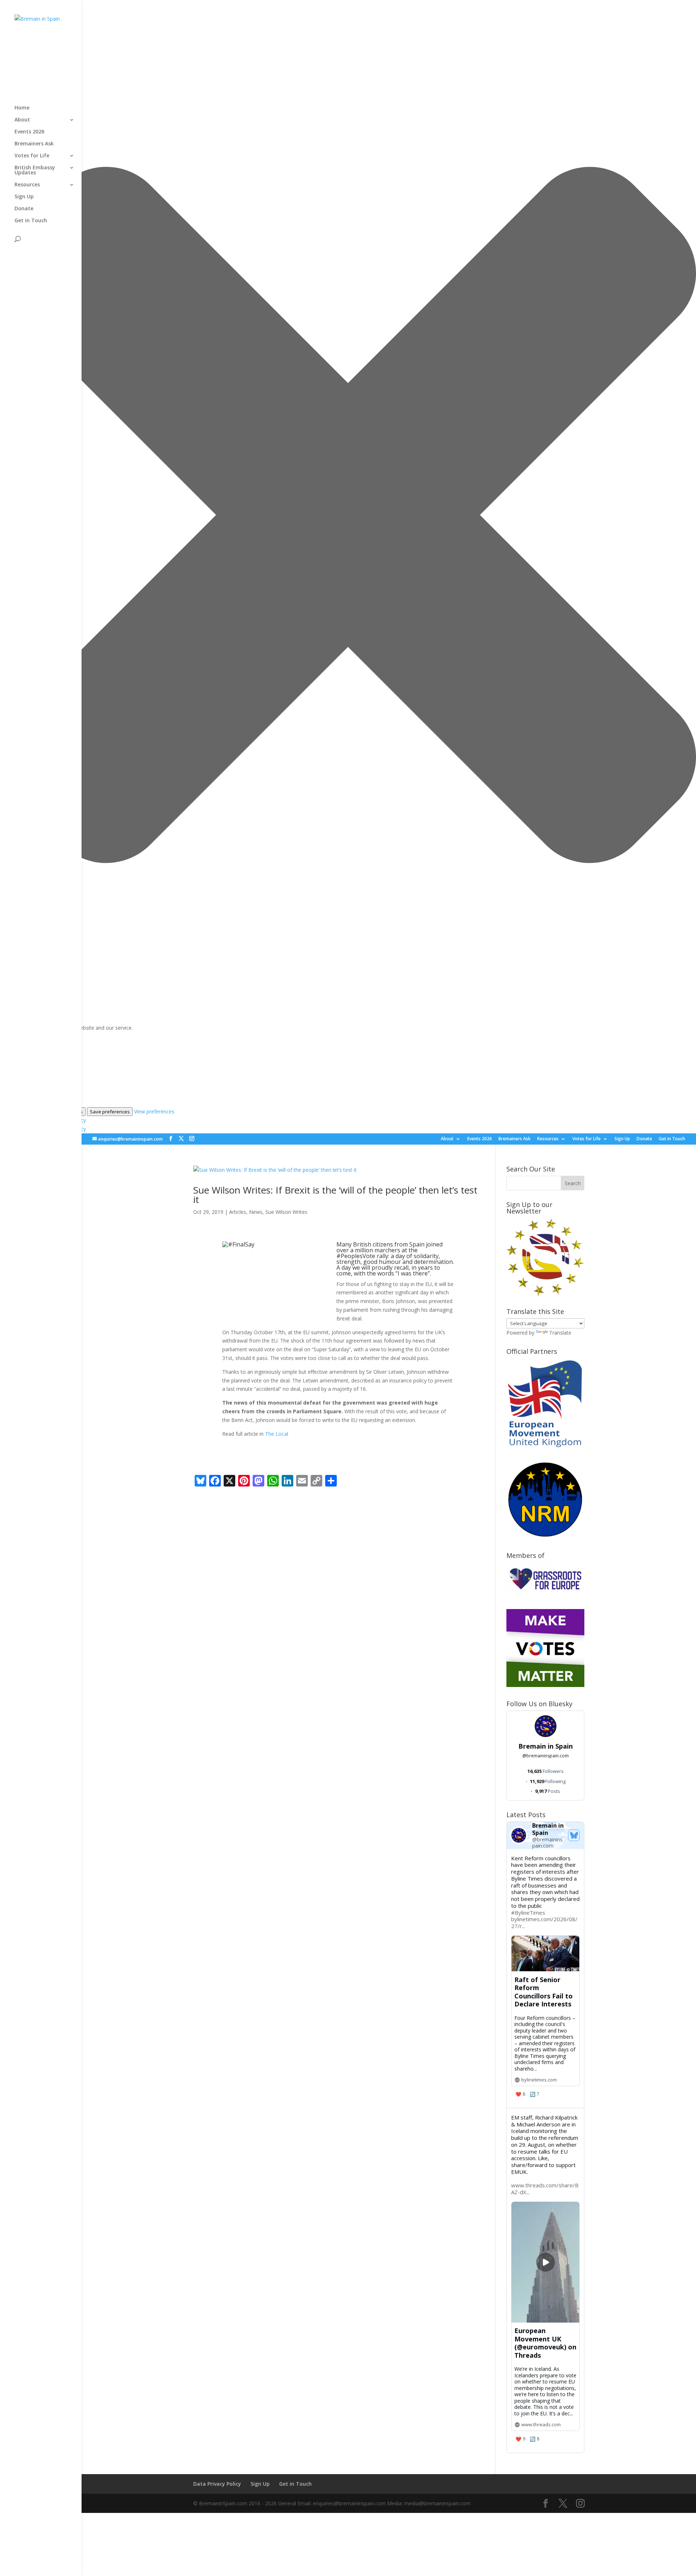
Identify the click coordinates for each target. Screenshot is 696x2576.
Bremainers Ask (515, 1139)
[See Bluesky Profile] (574, 1835)
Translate (560, 1333)
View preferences (154, 1111)
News (256, 1212)
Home (22, 108)
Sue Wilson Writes (286, 1212)
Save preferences (110, 1112)
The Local (277, 1434)
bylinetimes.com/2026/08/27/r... (544, 1922)
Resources (548, 1139)
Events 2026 (480, 1139)
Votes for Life (587, 1139)
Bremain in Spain (546, 1746)
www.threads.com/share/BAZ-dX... (545, 2189)
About (447, 1139)
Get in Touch (672, 1139)
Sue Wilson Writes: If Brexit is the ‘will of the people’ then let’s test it (335, 1195)
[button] (348, 516)
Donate (644, 1139)
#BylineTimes (528, 1913)
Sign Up (622, 1139)
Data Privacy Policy (217, 2484)
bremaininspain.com (546, 1756)
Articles (238, 1212)
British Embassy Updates (35, 170)
